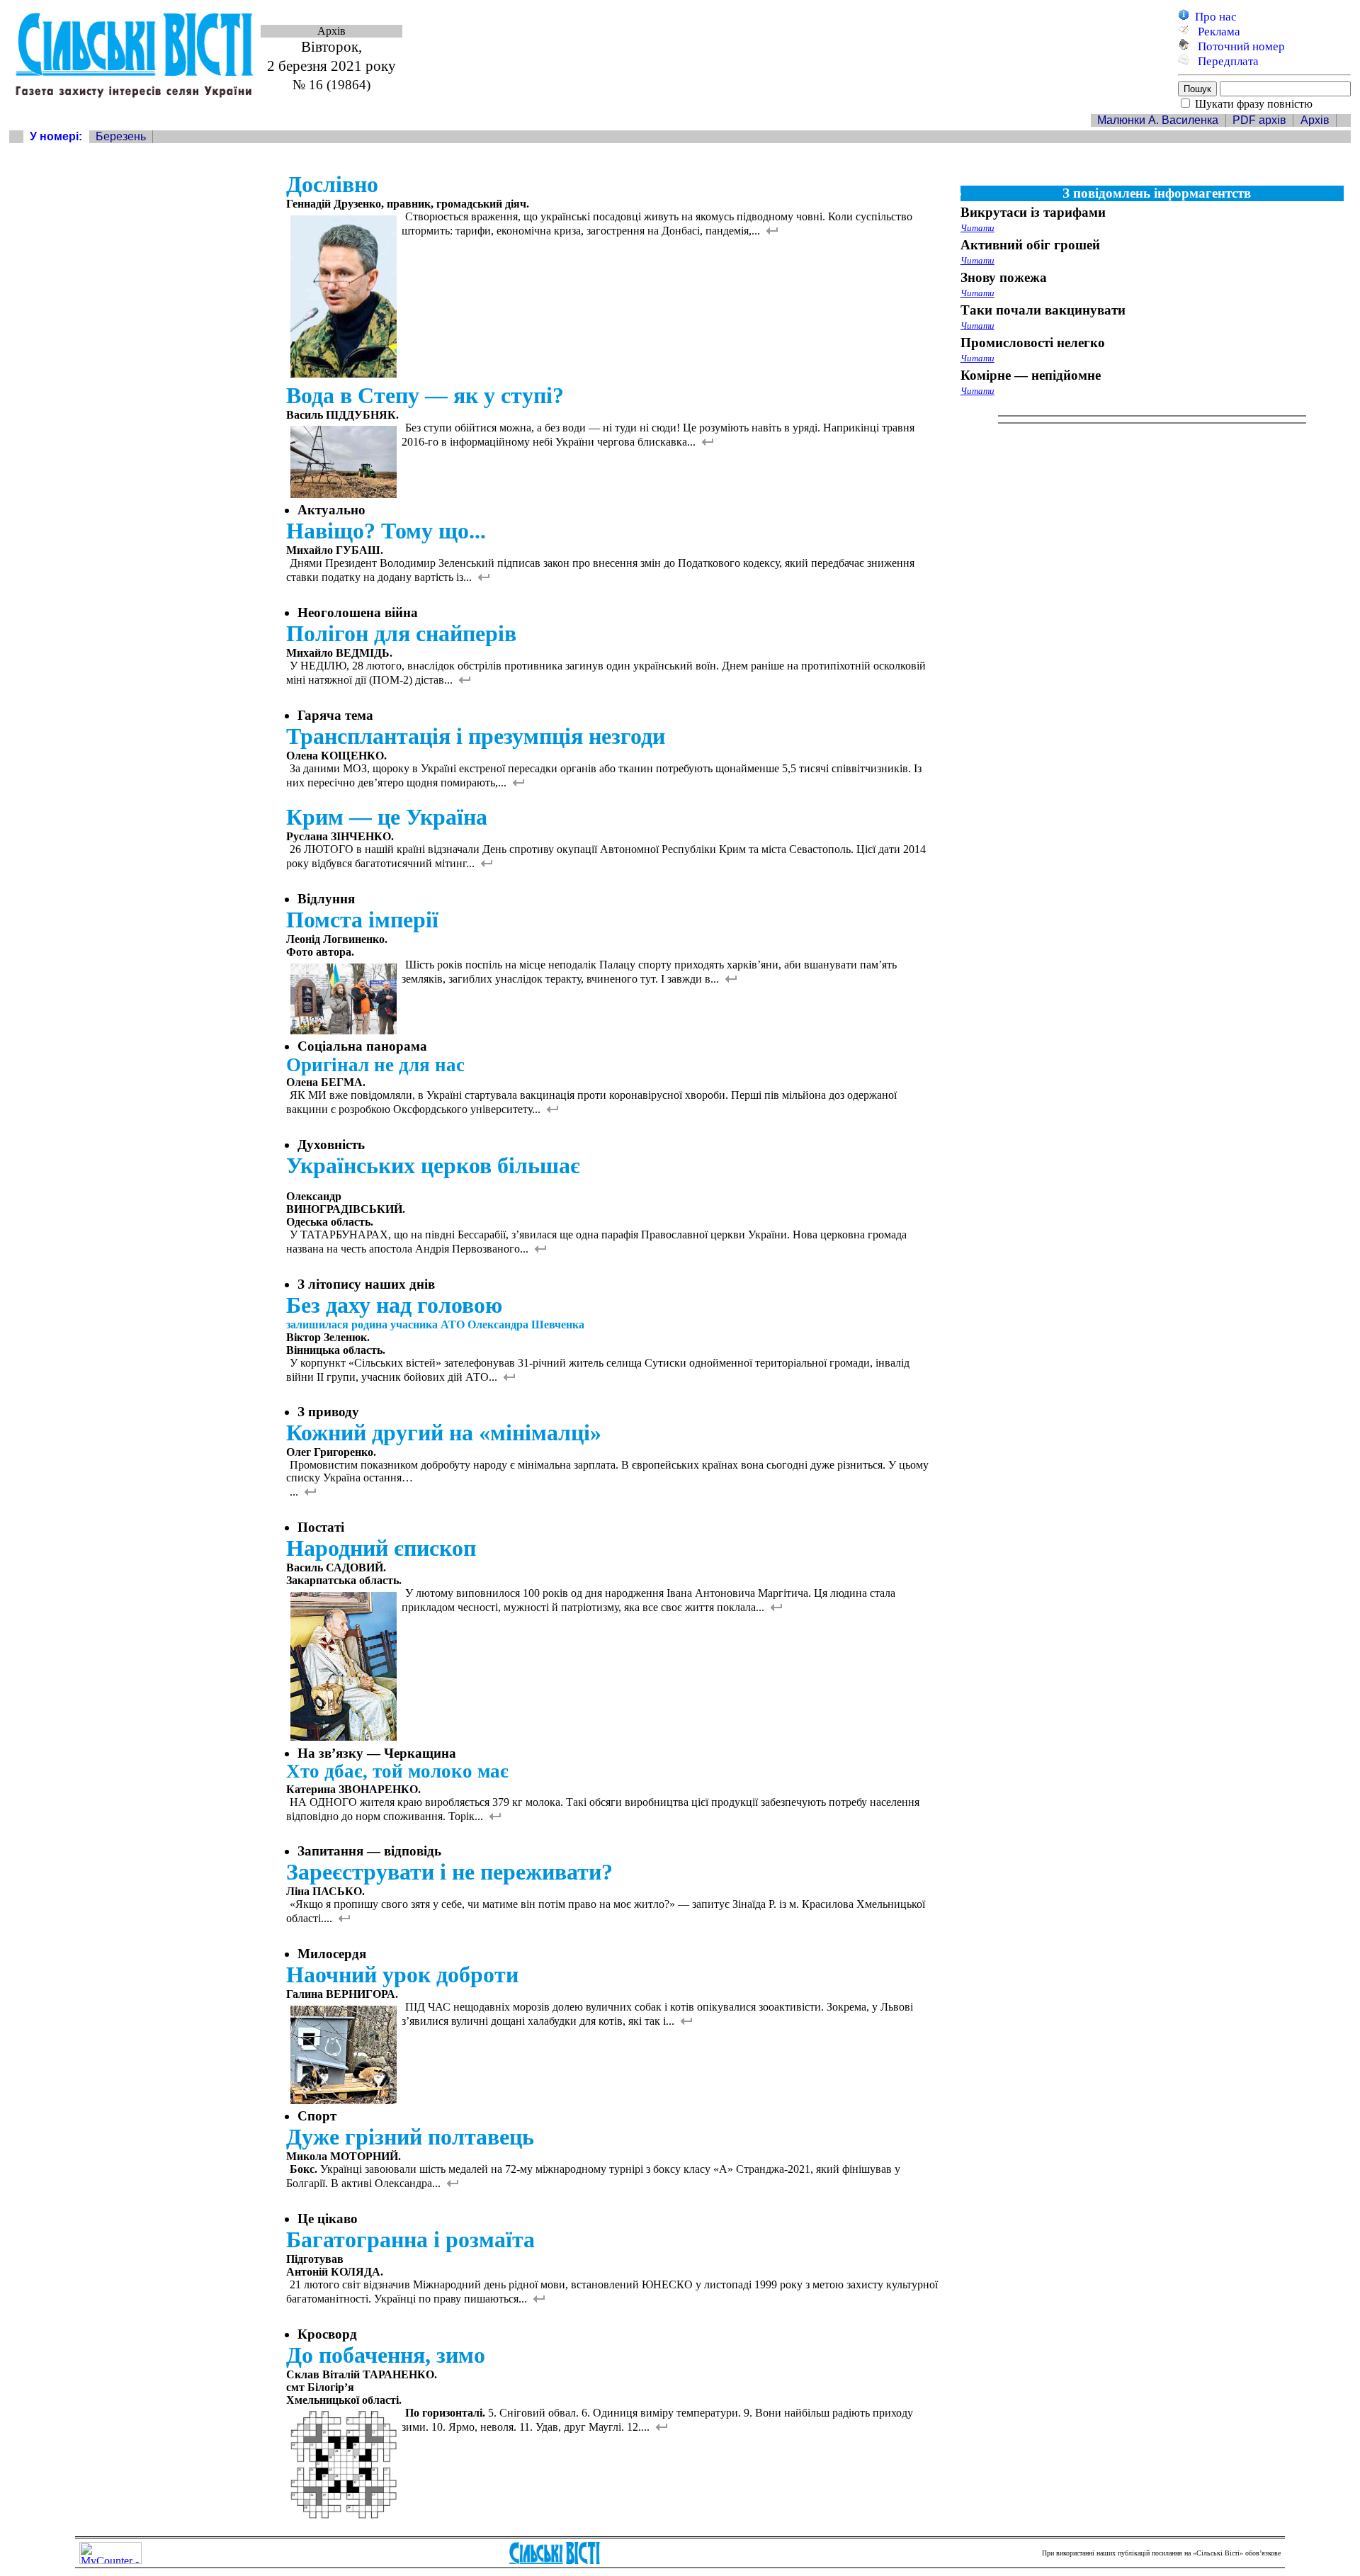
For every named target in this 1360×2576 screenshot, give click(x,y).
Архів (1315, 120)
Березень (121, 136)
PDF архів (1259, 120)
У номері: (56, 136)
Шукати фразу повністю (1254, 104)
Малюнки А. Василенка (1158, 120)
